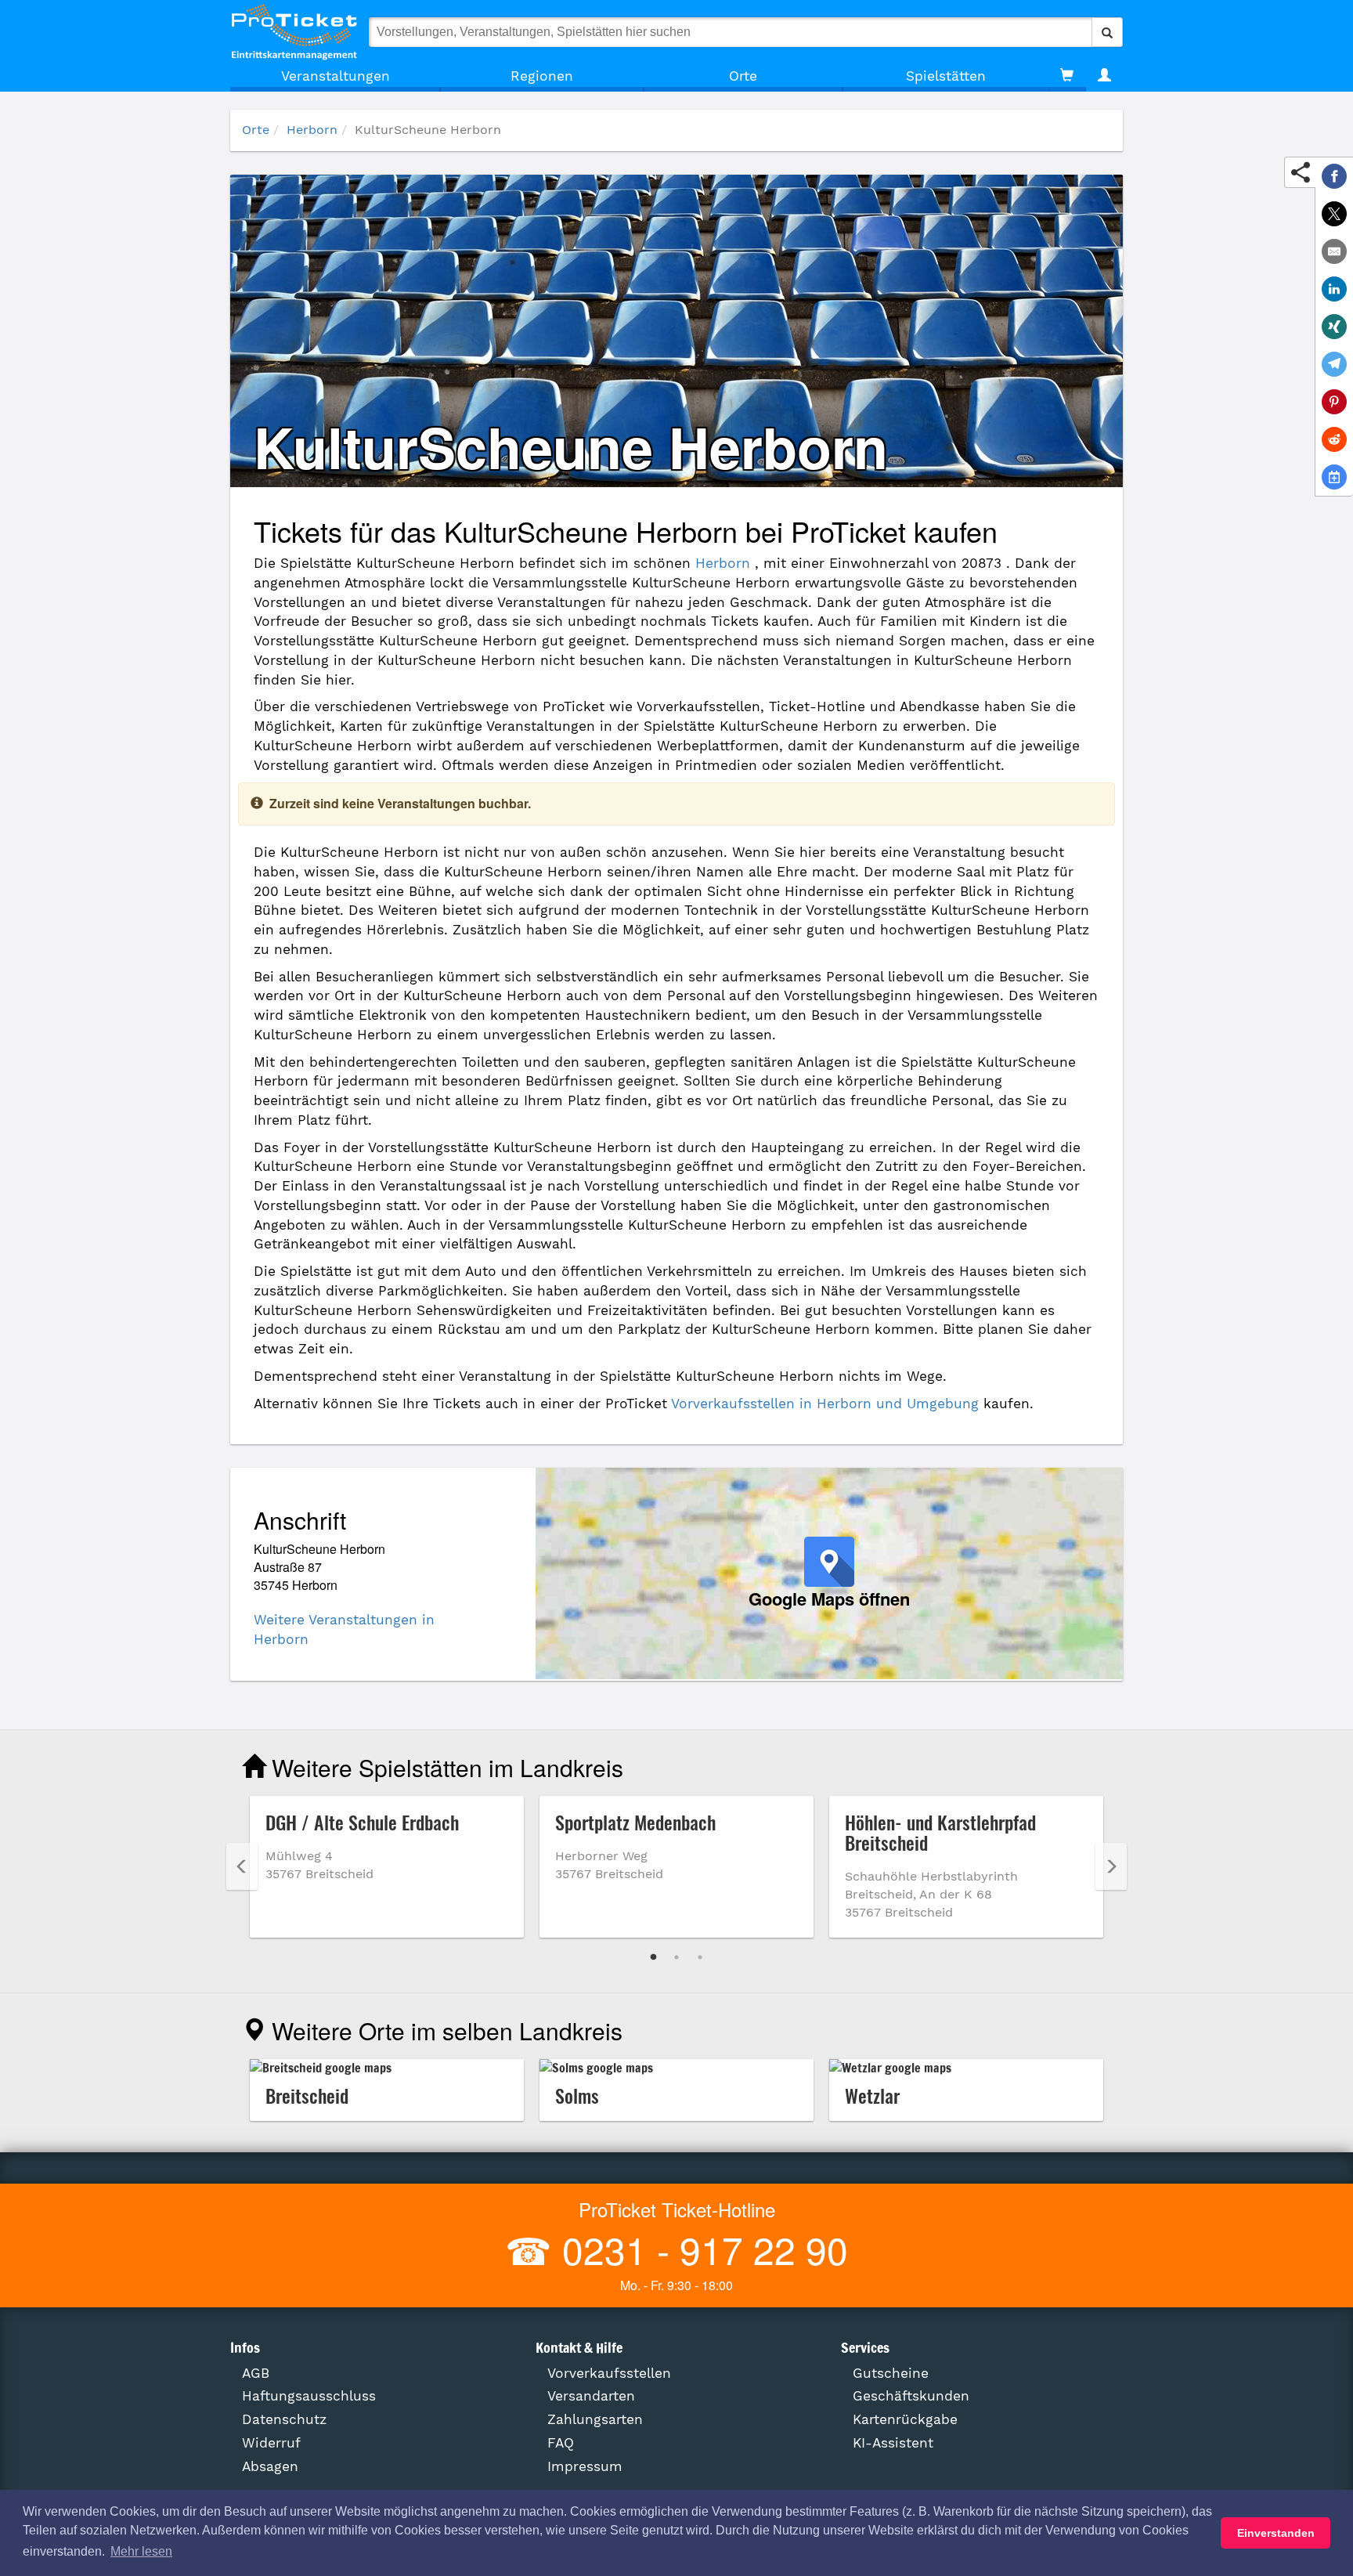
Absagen (270, 2466)
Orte (743, 76)
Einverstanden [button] (1276, 2533)
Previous (242, 1866)
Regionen (542, 76)
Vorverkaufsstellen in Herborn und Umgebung (825, 1404)
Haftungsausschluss (309, 2396)
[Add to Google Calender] (1334, 477)
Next (1111, 1866)
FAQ (561, 2443)
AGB (256, 2373)
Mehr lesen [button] (141, 2551)
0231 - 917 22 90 (700, 2249)
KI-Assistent (893, 2443)
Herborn (312, 130)
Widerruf (271, 2443)
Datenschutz (284, 2419)
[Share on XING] (1334, 327)
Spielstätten (946, 76)
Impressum (585, 2466)
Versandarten (591, 2396)
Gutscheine (891, 2373)
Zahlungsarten (595, 2419)
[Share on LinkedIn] (1334, 289)
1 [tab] (653, 1957)
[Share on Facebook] (1334, 176)
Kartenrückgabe (905, 2419)
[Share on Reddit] (1334, 439)
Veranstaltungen (336, 76)
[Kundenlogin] (1104, 76)
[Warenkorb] (1067, 76)
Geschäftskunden (911, 2396)
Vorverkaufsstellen (609, 2373)
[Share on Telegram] (1334, 364)
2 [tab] (676, 1957)
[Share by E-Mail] (1334, 251)
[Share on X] (1334, 214)
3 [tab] (700, 1957)
